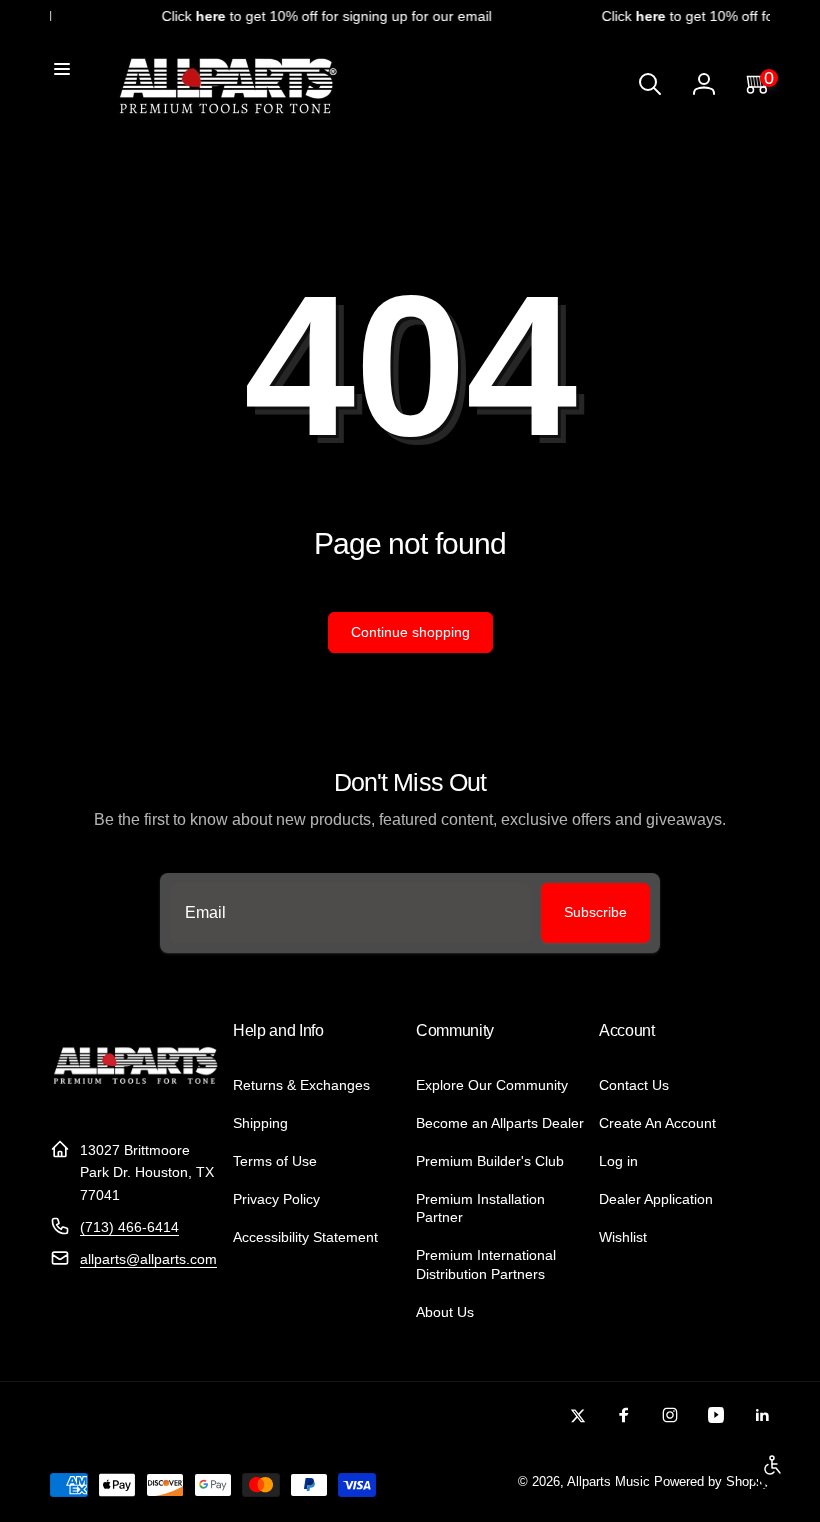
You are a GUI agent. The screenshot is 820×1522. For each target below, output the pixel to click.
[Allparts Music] (135, 1100)
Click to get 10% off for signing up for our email (321, 16)
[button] (62, 69)
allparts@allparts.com (148, 1259)
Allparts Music (608, 1482)
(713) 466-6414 (129, 1227)
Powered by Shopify (712, 1482)
